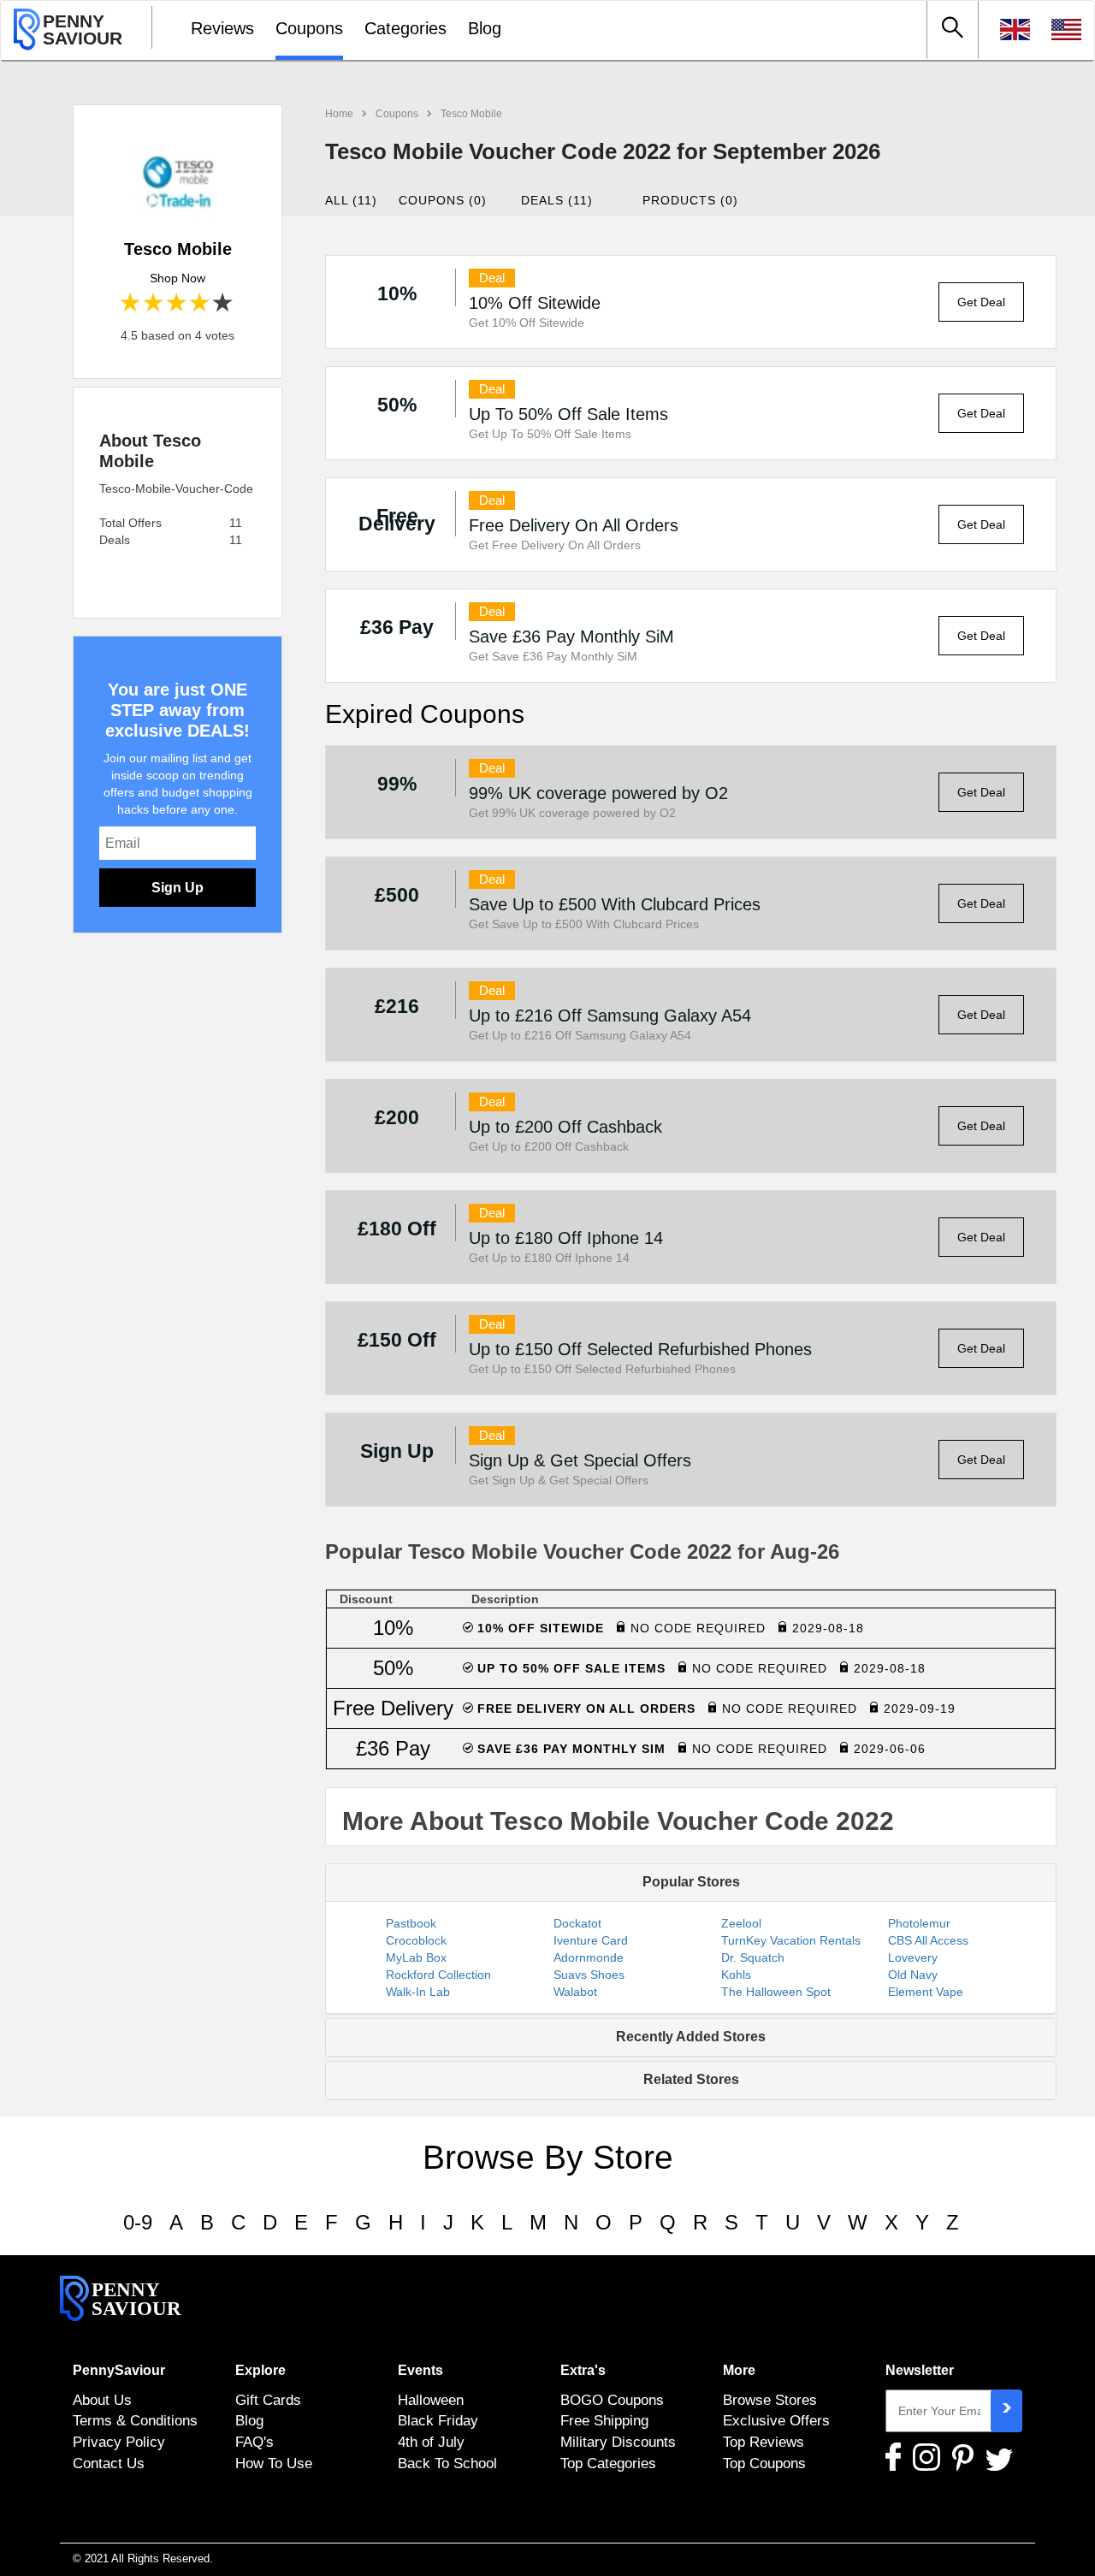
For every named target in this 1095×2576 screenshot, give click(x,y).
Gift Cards (268, 2400)
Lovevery (913, 1957)
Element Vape (926, 1992)
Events (420, 2370)
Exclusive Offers (776, 2420)
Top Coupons (764, 2463)
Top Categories (608, 2463)
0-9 (138, 2222)
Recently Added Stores (691, 2037)
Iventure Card (591, 1940)
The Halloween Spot (776, 1992)
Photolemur (919, 1923)
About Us (102, 2400)
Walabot (575, 1992)
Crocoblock (416, 1940)
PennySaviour (119, 2370)
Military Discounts (618, 2442)
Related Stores (691, 2079)
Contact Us (109, 2463)
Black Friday (438, 2420)
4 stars (201, 303)
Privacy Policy (119, 2442)
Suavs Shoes (589, 1975)
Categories (405, 28)
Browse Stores (770, 2400)
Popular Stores (691, 1882)
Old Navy (913, 1975)
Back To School (447, 2463)
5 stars (224, 303)
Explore (260, 2370)
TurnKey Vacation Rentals (791, 1940)
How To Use (274, 2463)
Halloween (431, 2400)
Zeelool (741, 1923)
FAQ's (255, 2442)
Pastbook (411, 1923)
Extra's (583, 2370)
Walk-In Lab (418, 1992)
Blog (485, 28)
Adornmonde (589, 1957)
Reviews (222, 28)
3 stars (178, 303)
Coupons (309, 28)
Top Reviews (764, 2442)
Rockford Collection (438, 1975)
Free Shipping (604, 2420)
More (739, 2370)
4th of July (431, 2442)
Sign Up (178, 888)
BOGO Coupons (612, 2400)
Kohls (736, 1975)
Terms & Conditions (135, 2420)
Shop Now (178, 278)
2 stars (154, 303)
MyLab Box (416, 1957)
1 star (131, 303)
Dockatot (577, 1923)
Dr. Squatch (753, 1957)
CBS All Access (928, 1940)
